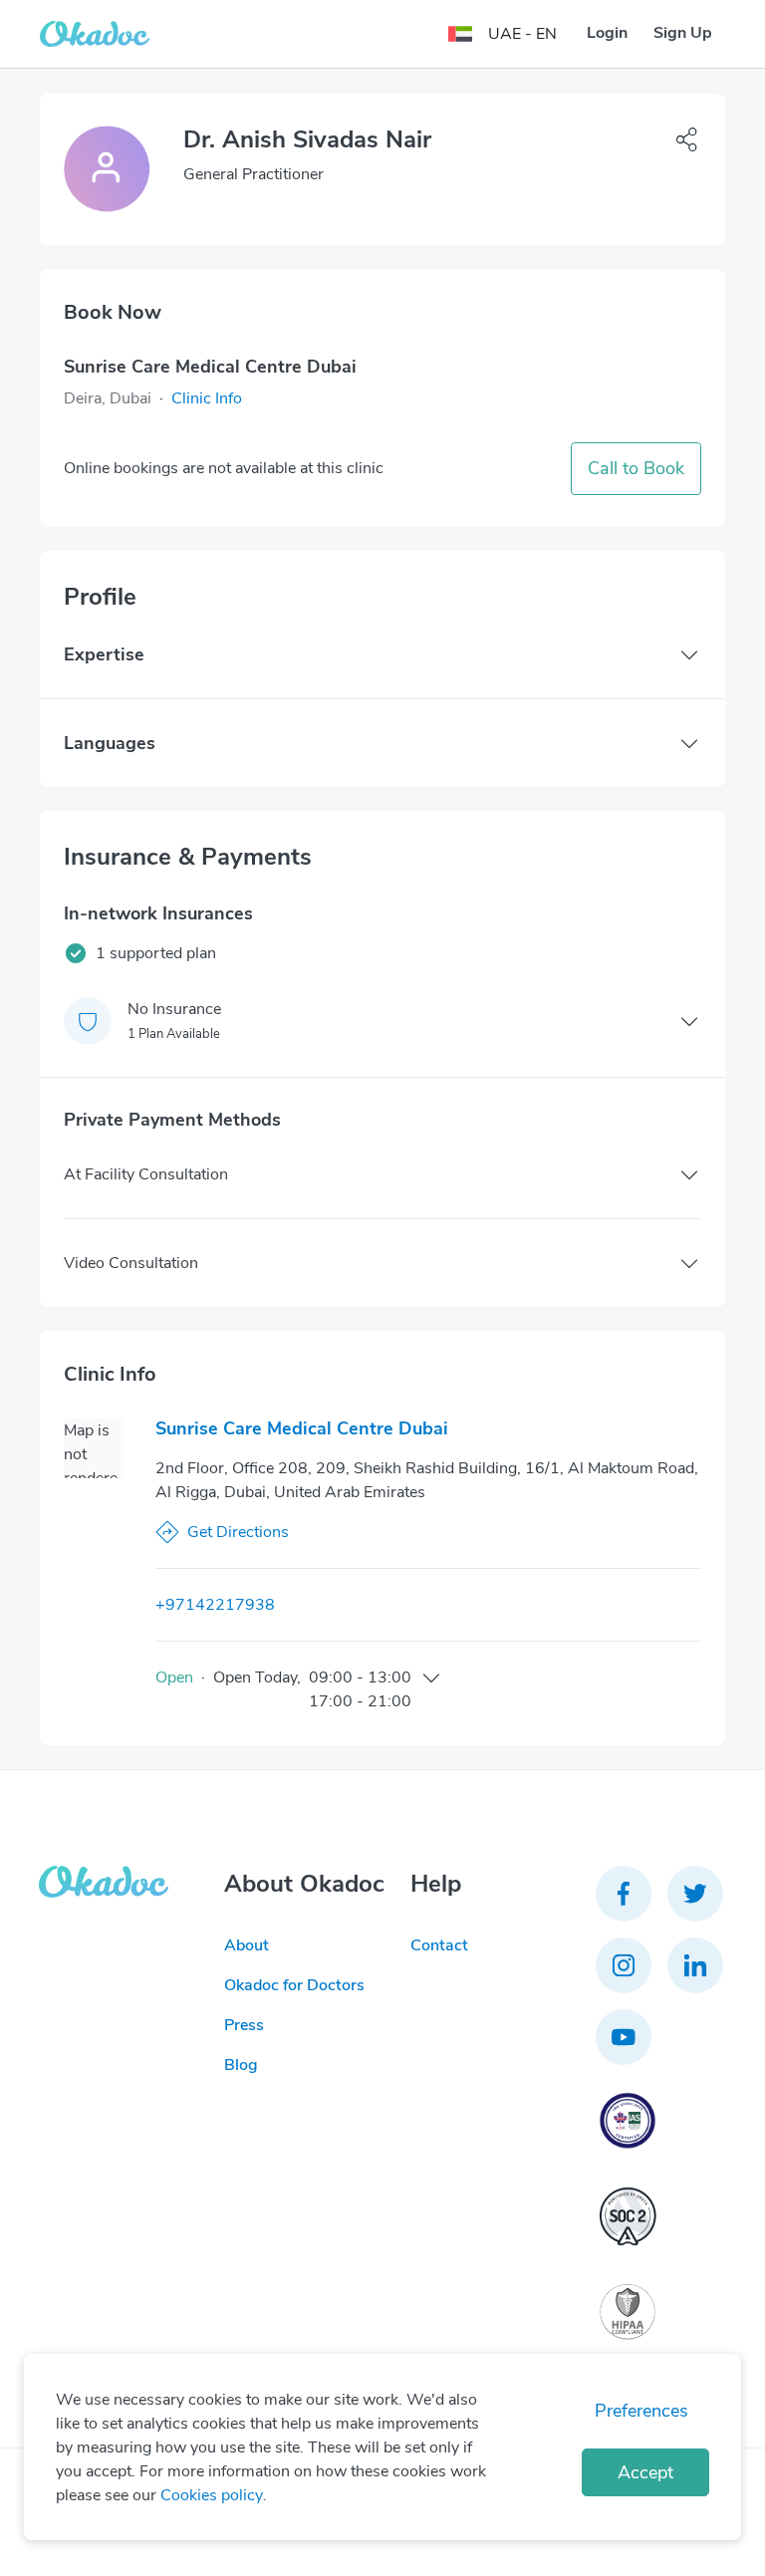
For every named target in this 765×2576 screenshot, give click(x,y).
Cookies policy (212, 2495)
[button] (207, 398)
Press (244, 2025)
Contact (439, 1945)
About (247, 1945)
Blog (241, 2065)
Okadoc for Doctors (294, 1985)
